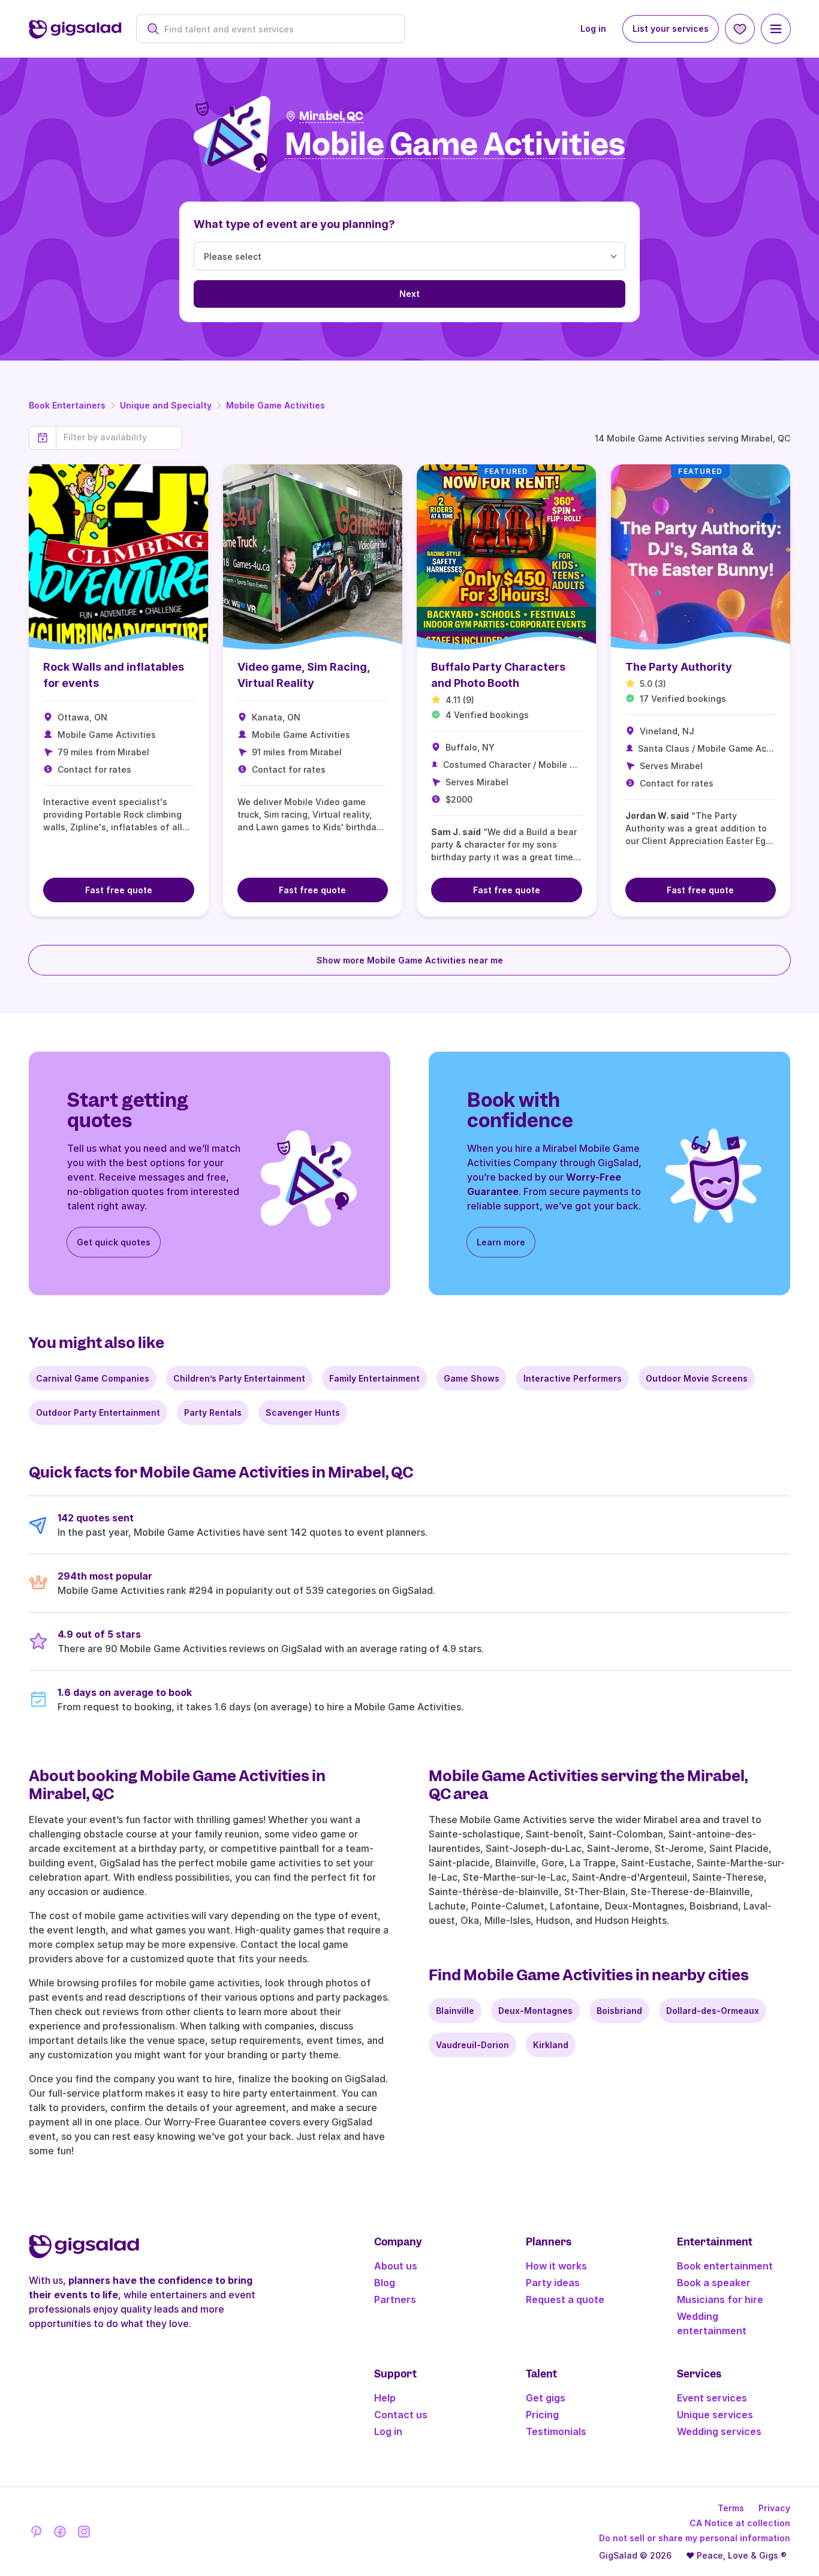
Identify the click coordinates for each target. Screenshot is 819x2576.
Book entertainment (725, 2266)
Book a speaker (714, 2283)
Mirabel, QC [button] (331, 116)
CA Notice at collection (740, 2523)
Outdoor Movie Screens (697, 1378)
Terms (731, 2508)
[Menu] (776, 29)
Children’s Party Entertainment (239, 1378)
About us (396, 2266)
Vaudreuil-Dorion (472, 2045)
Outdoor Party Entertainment (98, 1412)
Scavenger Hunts (303, 1412)
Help (385, 2398)
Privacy (774, 2508)
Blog (385, 2283)
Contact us (401, 2415)
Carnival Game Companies (93, 1378)
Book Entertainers (67, 405)
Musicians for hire (720, 2299)
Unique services (715, 2415)
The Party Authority (679, 667)
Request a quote (565, 2299)
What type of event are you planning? (294, 224)
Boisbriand (619, 2011)
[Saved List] (740, 29)
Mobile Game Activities (275, 405)
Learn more (501, 1242)
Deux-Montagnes (535, 2011)
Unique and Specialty (166, 405)
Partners (395, 2299)
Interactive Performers (573, 1378)
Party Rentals (213, 1412)
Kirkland (551, 2045)
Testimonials (556, 2431)
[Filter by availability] (119, 437)
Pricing (542, 2415)
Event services (712, 2398)
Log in (593, 28)
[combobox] (277, 29)
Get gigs (546, 2398)
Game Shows (472, 1378)
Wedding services (719, 2431)
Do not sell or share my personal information (695, 2538)
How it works (556, 2266)
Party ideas (553, 2283)
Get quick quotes (114, 1242)
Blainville (455, 2011)
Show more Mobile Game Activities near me (410, 960)
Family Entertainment (374, 1378)
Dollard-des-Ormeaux (713, 2011)
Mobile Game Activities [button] (455, 145)
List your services (671, 28)
